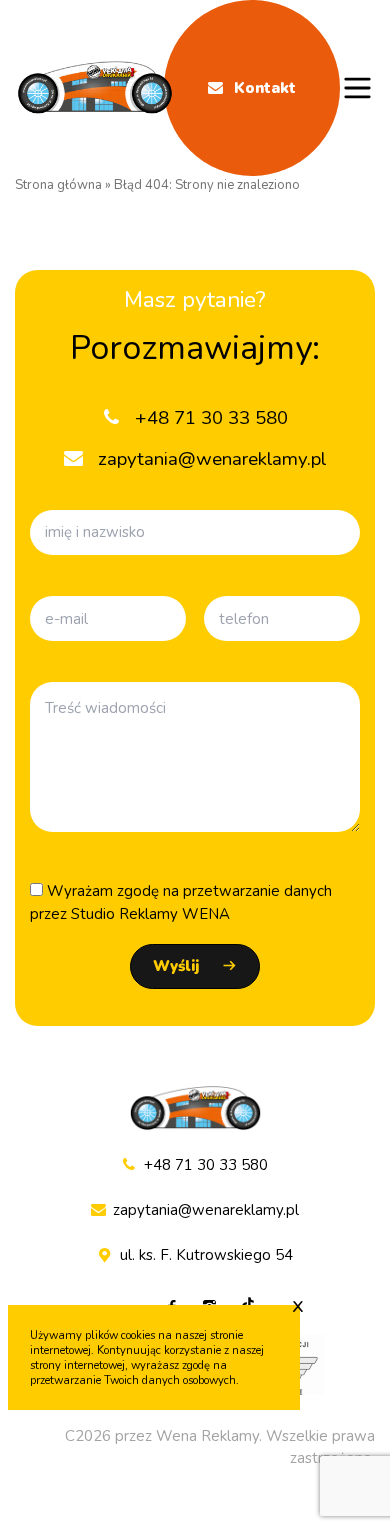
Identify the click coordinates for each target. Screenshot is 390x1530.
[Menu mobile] (357, 88)
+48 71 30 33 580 (206, 1165)
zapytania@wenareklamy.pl (206, 1210)
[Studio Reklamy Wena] (95, 88)
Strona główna (58, 185)
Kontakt (263, 88)
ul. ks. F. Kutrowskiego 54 (206, 1255)
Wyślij (176, 966)
